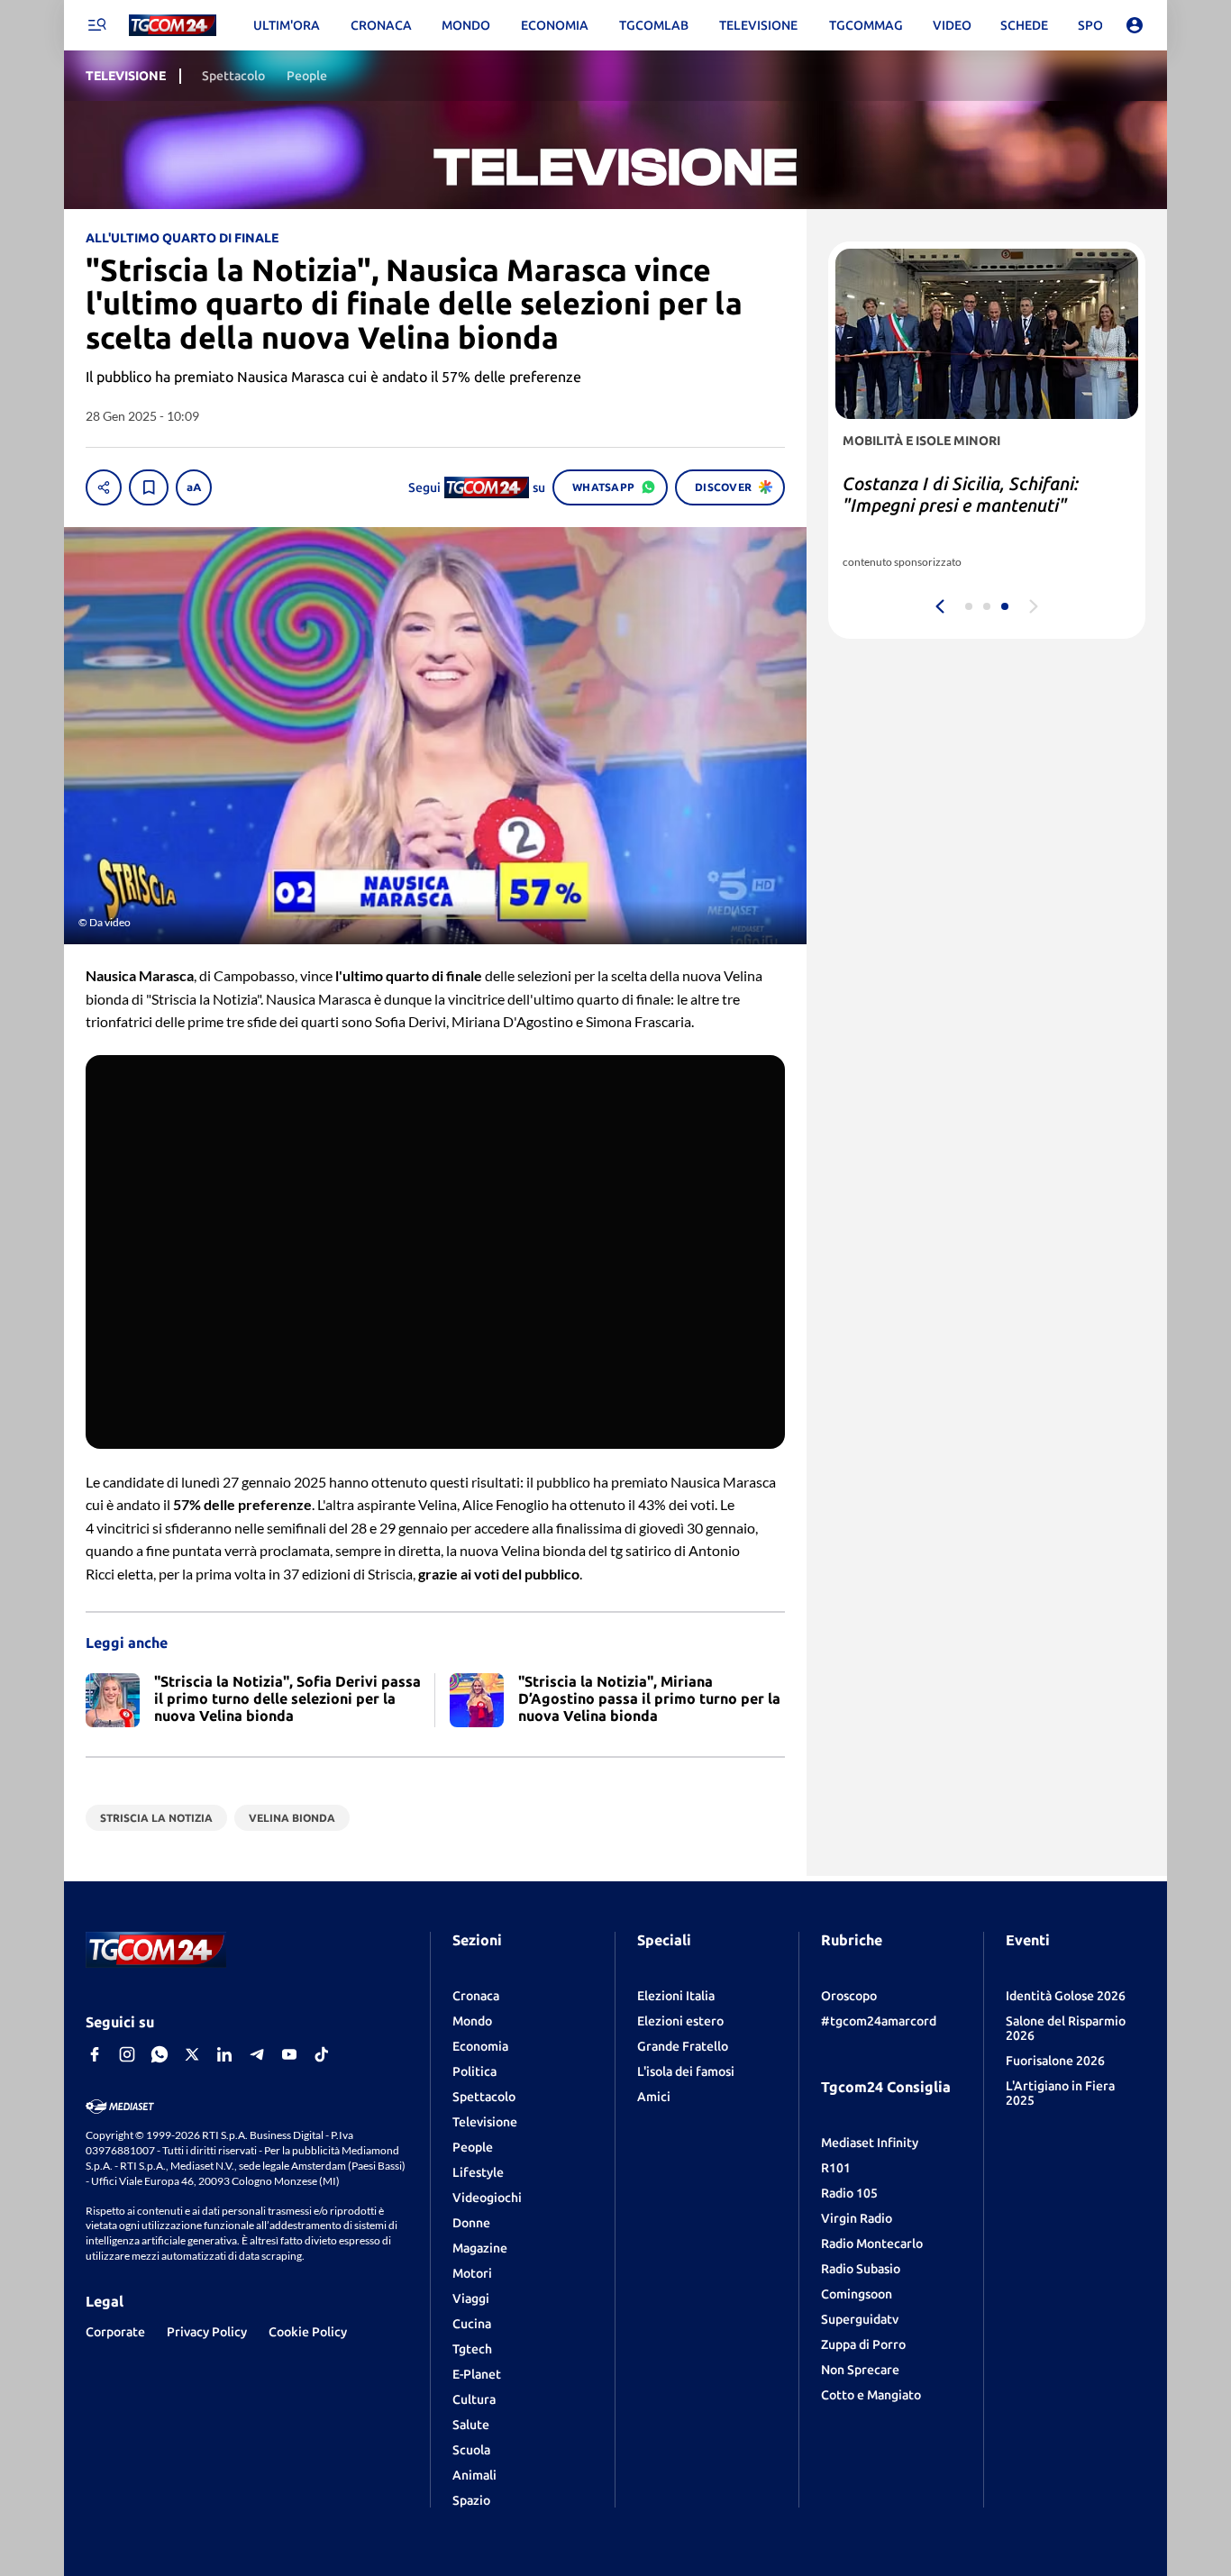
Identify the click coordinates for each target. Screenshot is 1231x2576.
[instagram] (127, 2054)
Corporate (115, 2332)
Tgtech (472, 2349)
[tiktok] (322, 2054)
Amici (654, 2097)
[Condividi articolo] (104, 487)
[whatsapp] (160, 2054)
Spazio (471, 2500)
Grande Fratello (683, 2046)
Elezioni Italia (676, 1996)
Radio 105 (849, 2193)
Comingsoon (857, 2294)
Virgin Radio (857, 2218)
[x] (192, 2054)
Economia (480, 2046)
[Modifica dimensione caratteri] (194, 487)
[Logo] (173, 26)
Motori (472, 2273)
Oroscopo (849, 1996)
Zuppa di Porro (863, 2344)
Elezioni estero (680, 2021)
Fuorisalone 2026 (1055, 2061)
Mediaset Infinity (870, 2143)
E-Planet (477, 2374)
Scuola (471, 2450)
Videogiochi (487, 2198)
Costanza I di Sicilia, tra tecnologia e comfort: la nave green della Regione (983, 505)
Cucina (472, 2324)
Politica (474, 2071)
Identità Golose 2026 (1066, 1996)
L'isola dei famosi (686, 2071)
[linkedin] (224, 2054)
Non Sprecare (860, 2370)
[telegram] (257, 2054)
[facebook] (95, 2054)
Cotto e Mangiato (871, 2395)
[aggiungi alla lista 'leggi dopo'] (149, 487)
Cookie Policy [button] (308, 2332)
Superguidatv (860, 2319)
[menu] (96, 25)
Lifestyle (478, 2172)
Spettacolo (484, 2097)
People (473, 2147)
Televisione (485, 2122)
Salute (471, 2425)
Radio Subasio (861, 2269)
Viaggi (471, 2298)
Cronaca (476, 1996)
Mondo (472, 2021)
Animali (474, 2475)
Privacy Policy (207, 2332)
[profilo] (1135, 25)
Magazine (480, 2248)
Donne (471, 2223)
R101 (836, 2168)
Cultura (474, 2399)
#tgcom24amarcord (879, 2021)
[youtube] (289, 2054)
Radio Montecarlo (872, 2244)
